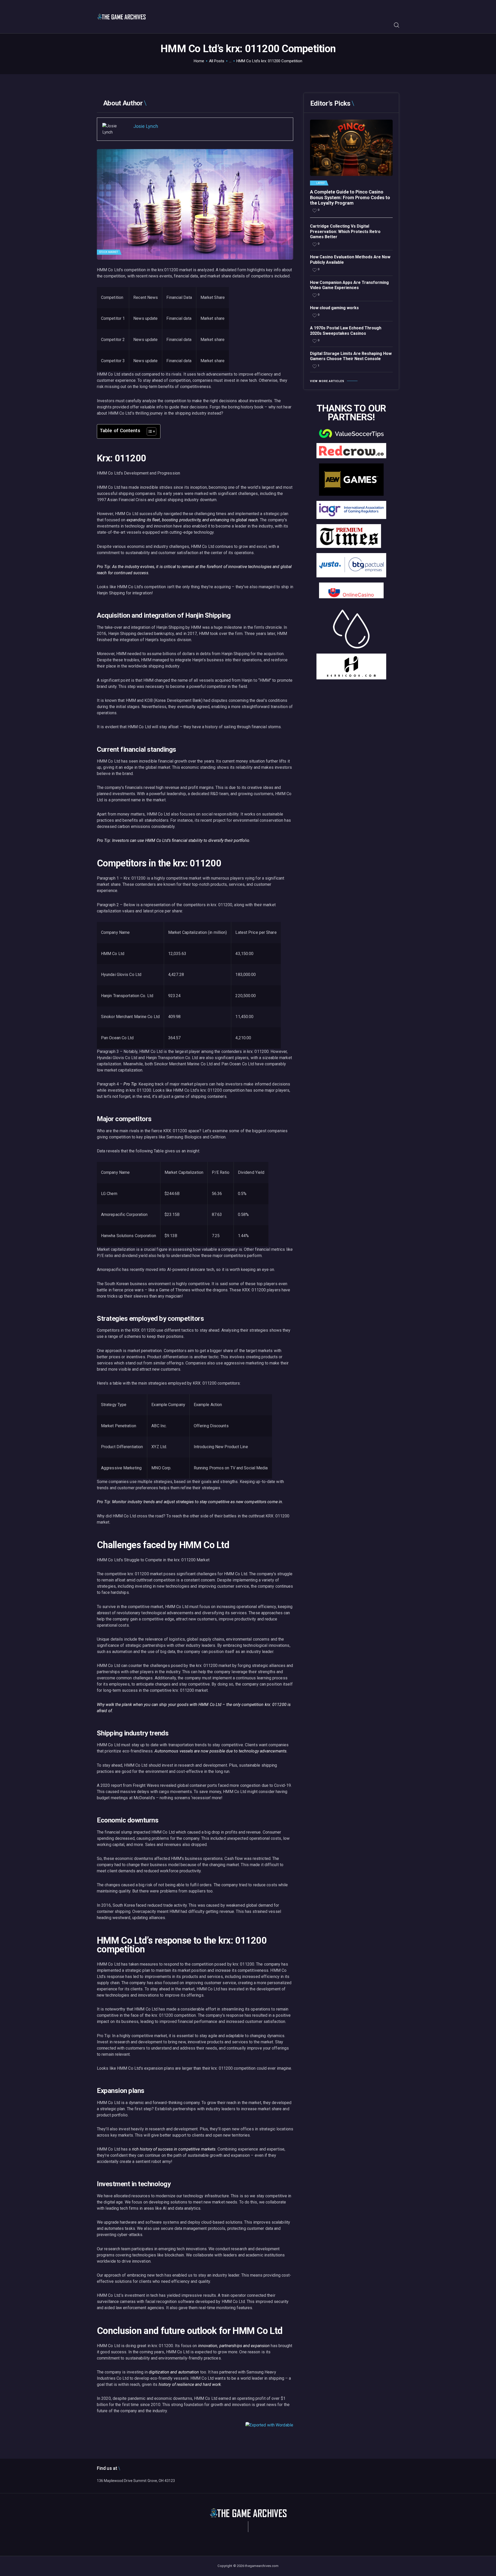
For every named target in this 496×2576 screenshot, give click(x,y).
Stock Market (109, 252)
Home (199, 61)
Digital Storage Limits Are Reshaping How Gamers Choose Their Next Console (351, 356)
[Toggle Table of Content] (149, 431)
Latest (321, 183)
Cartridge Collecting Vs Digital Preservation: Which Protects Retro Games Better (345, 232)
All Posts (217, 61)
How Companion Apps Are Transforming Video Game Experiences (349, 285)
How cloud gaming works (334, 308)
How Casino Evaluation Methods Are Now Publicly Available (350, 260)
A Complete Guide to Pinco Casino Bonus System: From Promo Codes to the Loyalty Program (350, 197)
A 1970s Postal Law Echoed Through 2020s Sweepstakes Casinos (346, 331)
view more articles (327, 381)
